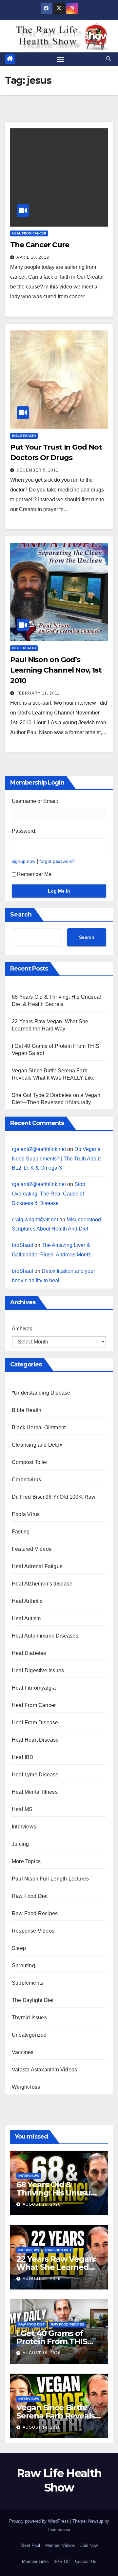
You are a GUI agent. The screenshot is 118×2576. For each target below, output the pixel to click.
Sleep (19, 1948)
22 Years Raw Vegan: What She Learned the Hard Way (56, 2267)
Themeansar (59, 2530)
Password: (24, 831)
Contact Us (86, 2561)
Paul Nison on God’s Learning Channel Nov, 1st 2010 (56, 670)
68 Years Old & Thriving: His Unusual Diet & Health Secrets (57, 2193)
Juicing (20, 1844)
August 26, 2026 (42, 2204)
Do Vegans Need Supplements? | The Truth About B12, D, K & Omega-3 (56, 1159)
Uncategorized (29, 2035)
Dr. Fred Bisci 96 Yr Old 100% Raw (54, 1497)
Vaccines (23, 2052)
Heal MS (22, 1809)
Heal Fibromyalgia (34, 1688)
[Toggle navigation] (60, 59)
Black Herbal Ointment (39, 1427)
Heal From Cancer (29, 233)
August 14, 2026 (42, 2427)
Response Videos (33, 1931)
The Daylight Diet (33, 2000)
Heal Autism (26, 1618)
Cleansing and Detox (37, 1445)
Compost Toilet (30, 1462)
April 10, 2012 (33, 257)
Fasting (21, 1532)
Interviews (24, 1827)
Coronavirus (26, 1480)
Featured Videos (32, 1549)
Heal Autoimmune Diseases (45, 1636)
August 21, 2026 (42, 2279)
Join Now (89, 2545)
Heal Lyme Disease (35, 1775)
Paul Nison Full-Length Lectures (50, 1879)
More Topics (26, 1861)
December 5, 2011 (37, 470)
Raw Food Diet (30, 1896)
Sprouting (23, 1965)
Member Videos (60, 2545)
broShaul (22, 1245)
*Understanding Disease (41, 1393)
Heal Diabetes (29, 1653)
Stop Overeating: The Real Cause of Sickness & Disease (49, 1194)
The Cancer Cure (40, 245)
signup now (24, 861)
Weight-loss (26, 2087)
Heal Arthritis (27, 1601)
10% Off (62, 2561)
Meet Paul (30, 2545)
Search (21, 915)
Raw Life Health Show (59, 36)
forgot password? (57, 861)
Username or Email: (35, 801)
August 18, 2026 (42, 2353)
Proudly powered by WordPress (40, 2521)
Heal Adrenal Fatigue (37, 1566)
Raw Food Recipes (35, 1913)
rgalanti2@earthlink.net (39, 1149)
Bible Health (24, 436)
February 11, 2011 (38, 693)
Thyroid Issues (29, 2018)
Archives (22, 1329)
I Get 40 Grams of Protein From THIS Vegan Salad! (52, 2341)
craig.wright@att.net (35, 1220)
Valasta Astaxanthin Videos (44, 2070)
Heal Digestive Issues (38, 1670)
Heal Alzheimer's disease (42, 1584)
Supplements (28, 1983)
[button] (108, 59)
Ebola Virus (26, 1514)
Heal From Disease (35, 1723)
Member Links (35, 2561)
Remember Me (34, 874)
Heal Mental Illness (35, 1792)
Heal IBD (23, 1757)
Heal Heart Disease (35, 1740)
